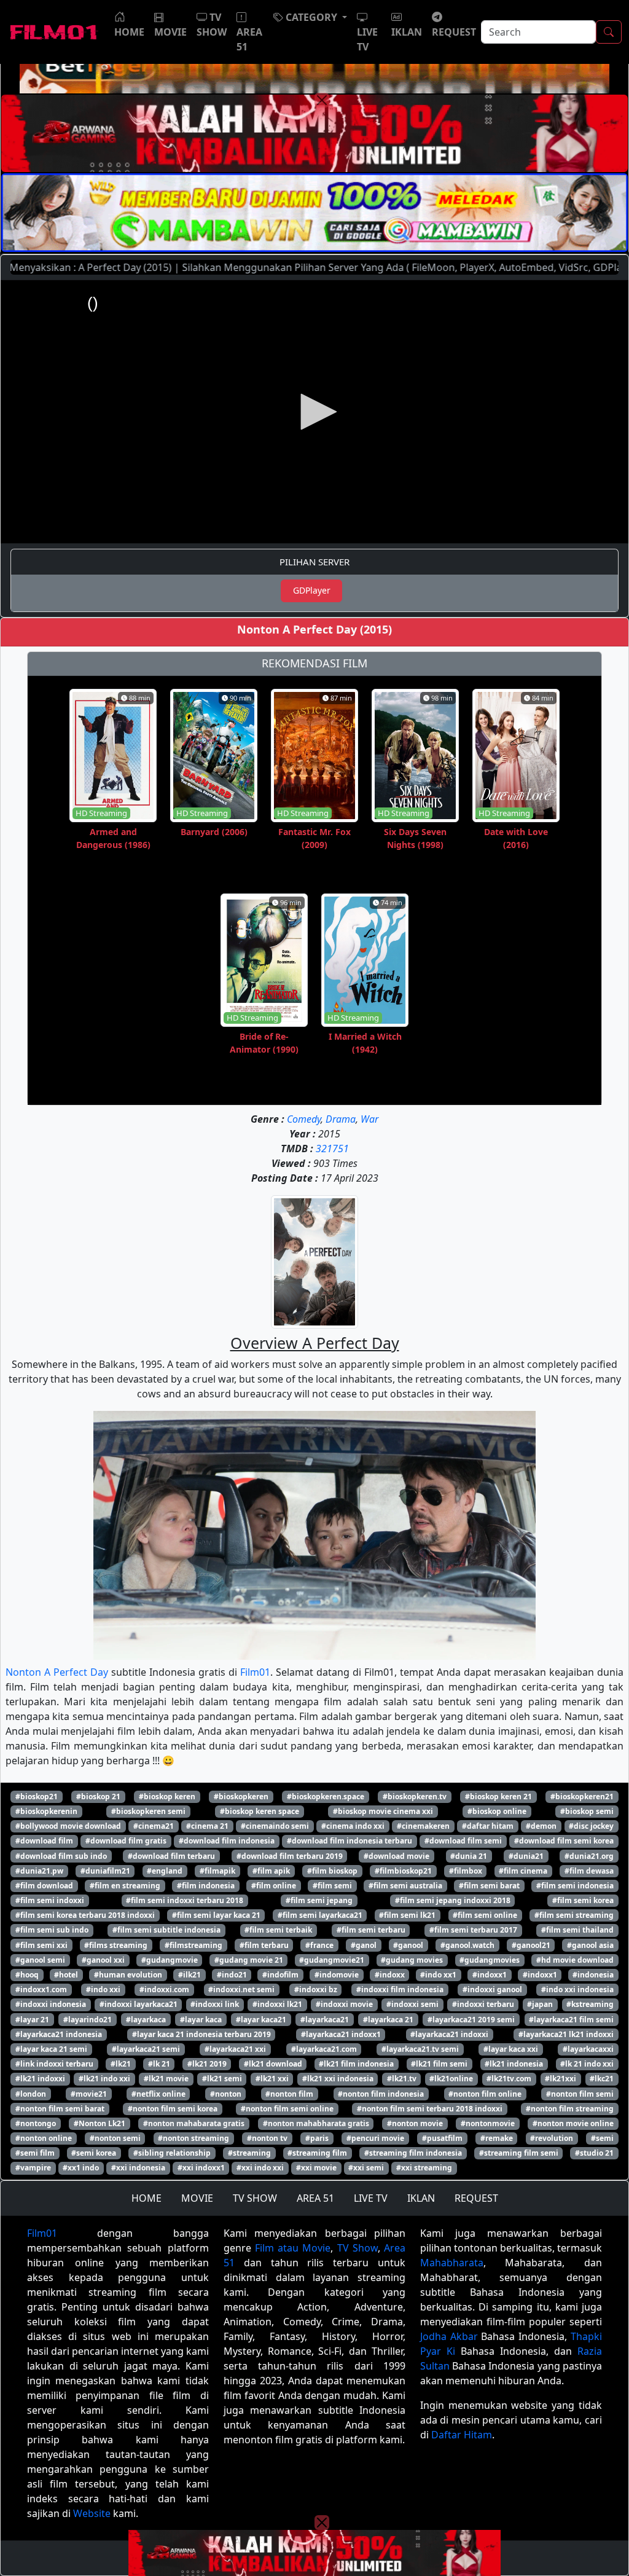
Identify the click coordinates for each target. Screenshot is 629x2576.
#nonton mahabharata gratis (316, 2123)
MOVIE (197, 2198)
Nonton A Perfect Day (57, 1672)
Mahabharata (452, 2263)
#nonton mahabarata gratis (194, 2123)
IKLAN (421, 2198)
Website (92, 2513)
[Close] (322, 100)
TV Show (357, 2248)
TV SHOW (255, 2198)
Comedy (304, 1119)
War (369, 1119)
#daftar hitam (488, 1826)
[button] (310, 17)
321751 (332, 1149)
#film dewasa (589, 1871)
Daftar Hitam (462, 2435)
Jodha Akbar (449, 2336)
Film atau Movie (293, 2248)
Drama (341, 1119)
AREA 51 (315, 2198)
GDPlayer (312, 590)
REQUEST (476, 2198)
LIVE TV (371, 2198)
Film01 (255, 1672)
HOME (147, 2198)
